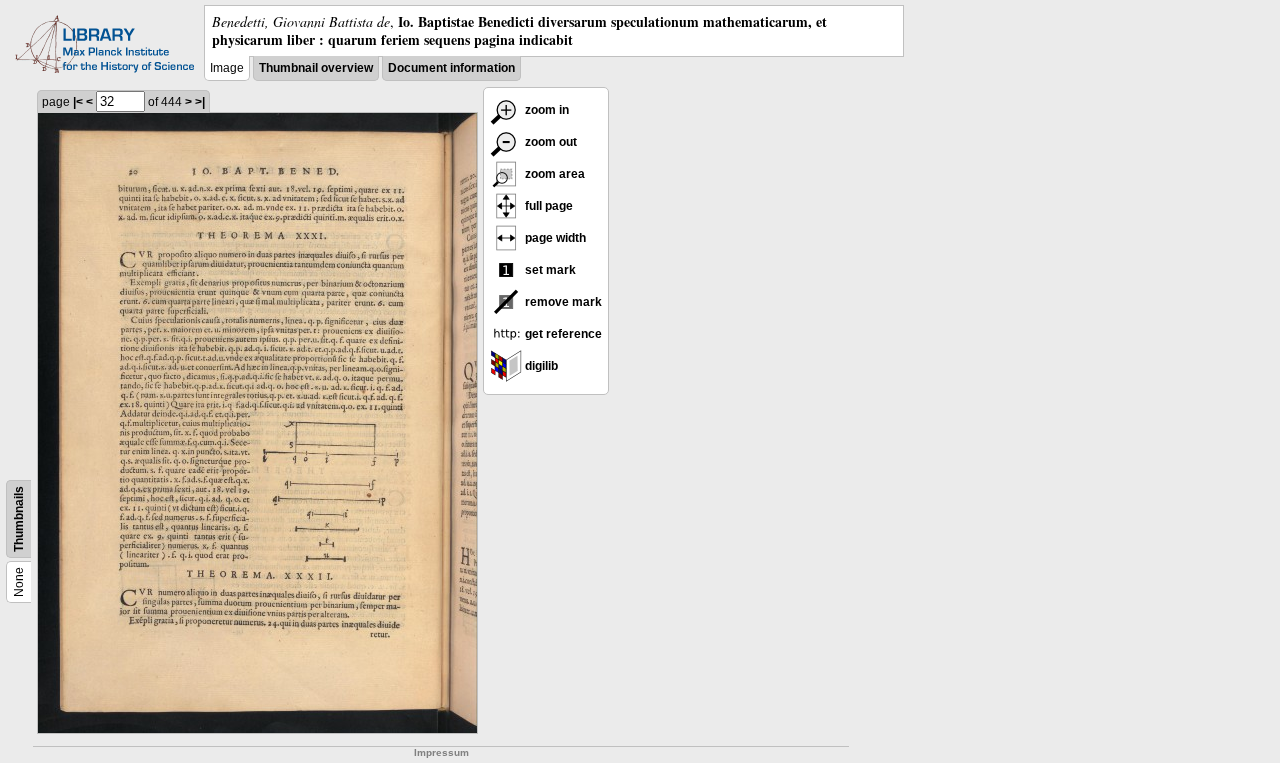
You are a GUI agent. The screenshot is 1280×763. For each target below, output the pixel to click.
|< (78, 102)
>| (200, 102)
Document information (451, 68)
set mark (549, 270)
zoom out (549, 142)
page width (554, 238)
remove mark (562, 302)
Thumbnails (19, 519)
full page (547, 206)
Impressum (441, 752)
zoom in (545, 110)
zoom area (553, 174)
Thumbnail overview (316, 68)
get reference (562, 334)
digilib (540, 366)
